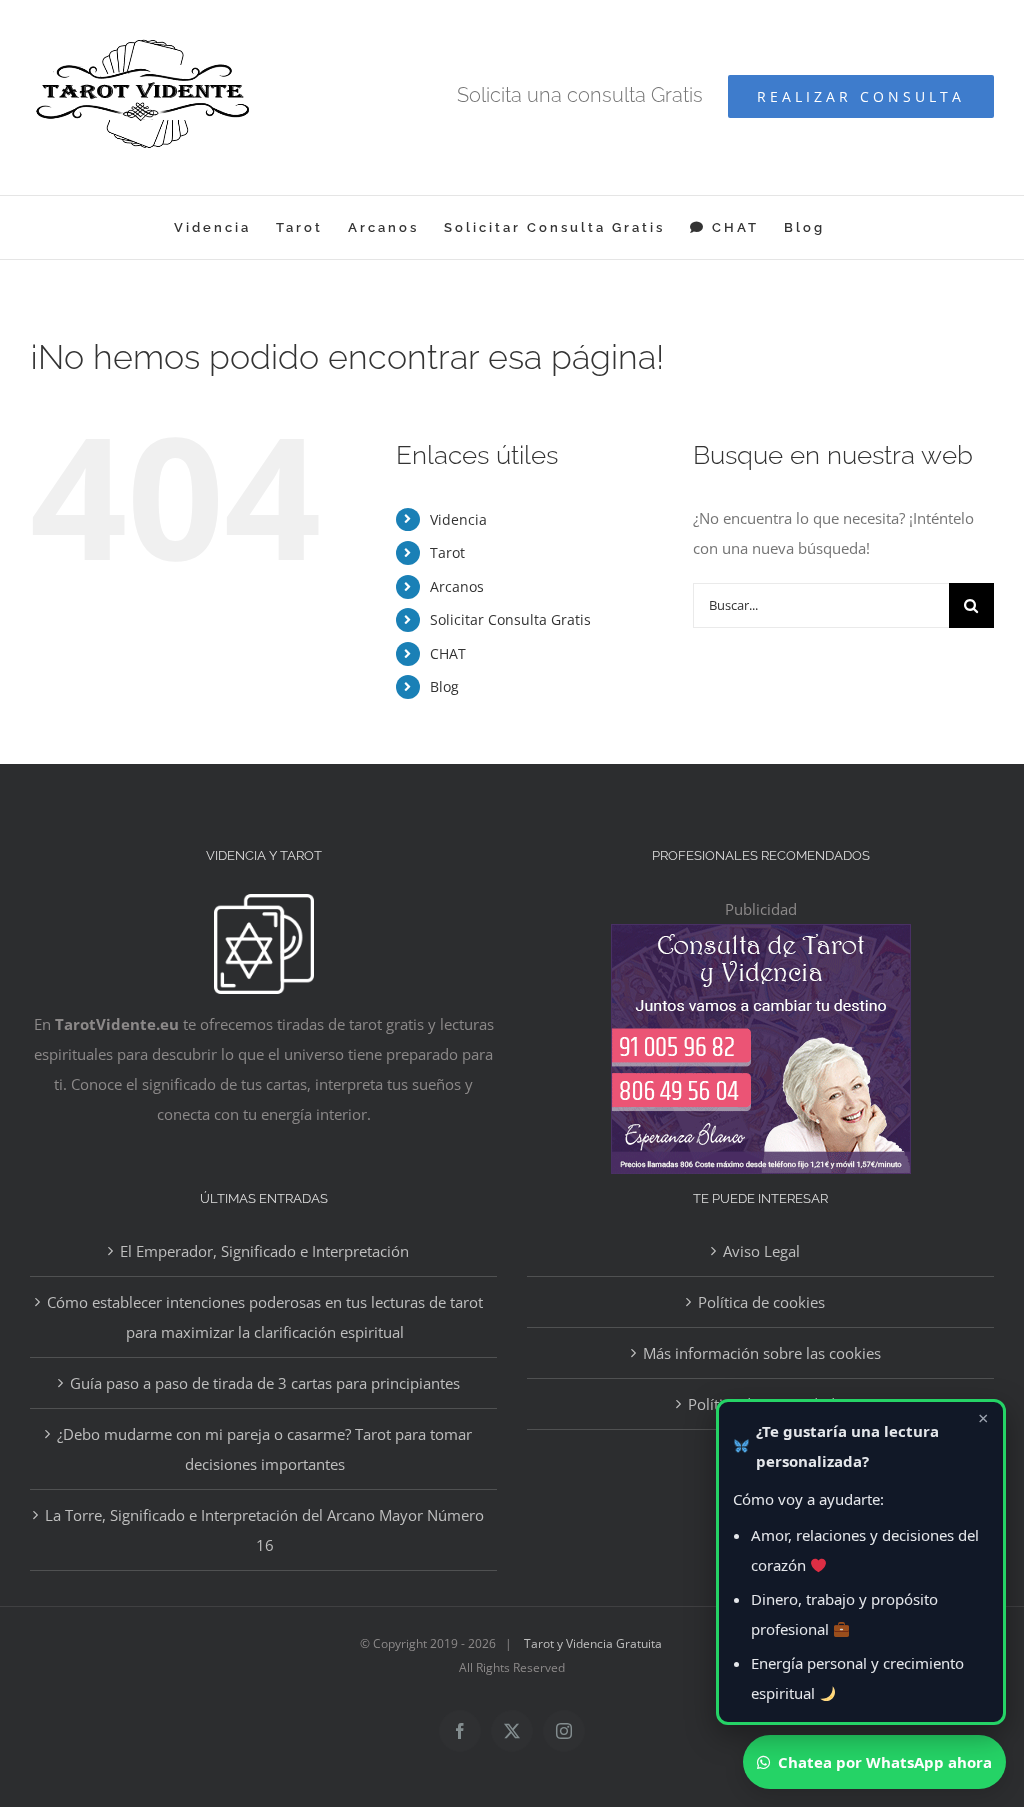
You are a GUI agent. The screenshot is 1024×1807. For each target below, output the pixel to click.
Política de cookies (761, 1302)
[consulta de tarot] (761, 939)
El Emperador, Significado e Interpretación (264, 1251)
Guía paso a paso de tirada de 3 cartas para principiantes (265, 1383)
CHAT (448, 653)
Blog (444, 686)
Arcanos (457, 586)
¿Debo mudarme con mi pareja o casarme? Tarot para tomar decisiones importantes (264, 1449)
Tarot (447, 552)
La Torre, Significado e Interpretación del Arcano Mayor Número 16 (264, 1530)
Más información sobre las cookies (762, 1353)
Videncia (458, 519)
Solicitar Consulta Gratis (510, 619)
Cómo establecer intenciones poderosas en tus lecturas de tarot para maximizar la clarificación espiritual (265, 1317)
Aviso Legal (761, 1251)
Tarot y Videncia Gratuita (593, 1643)
